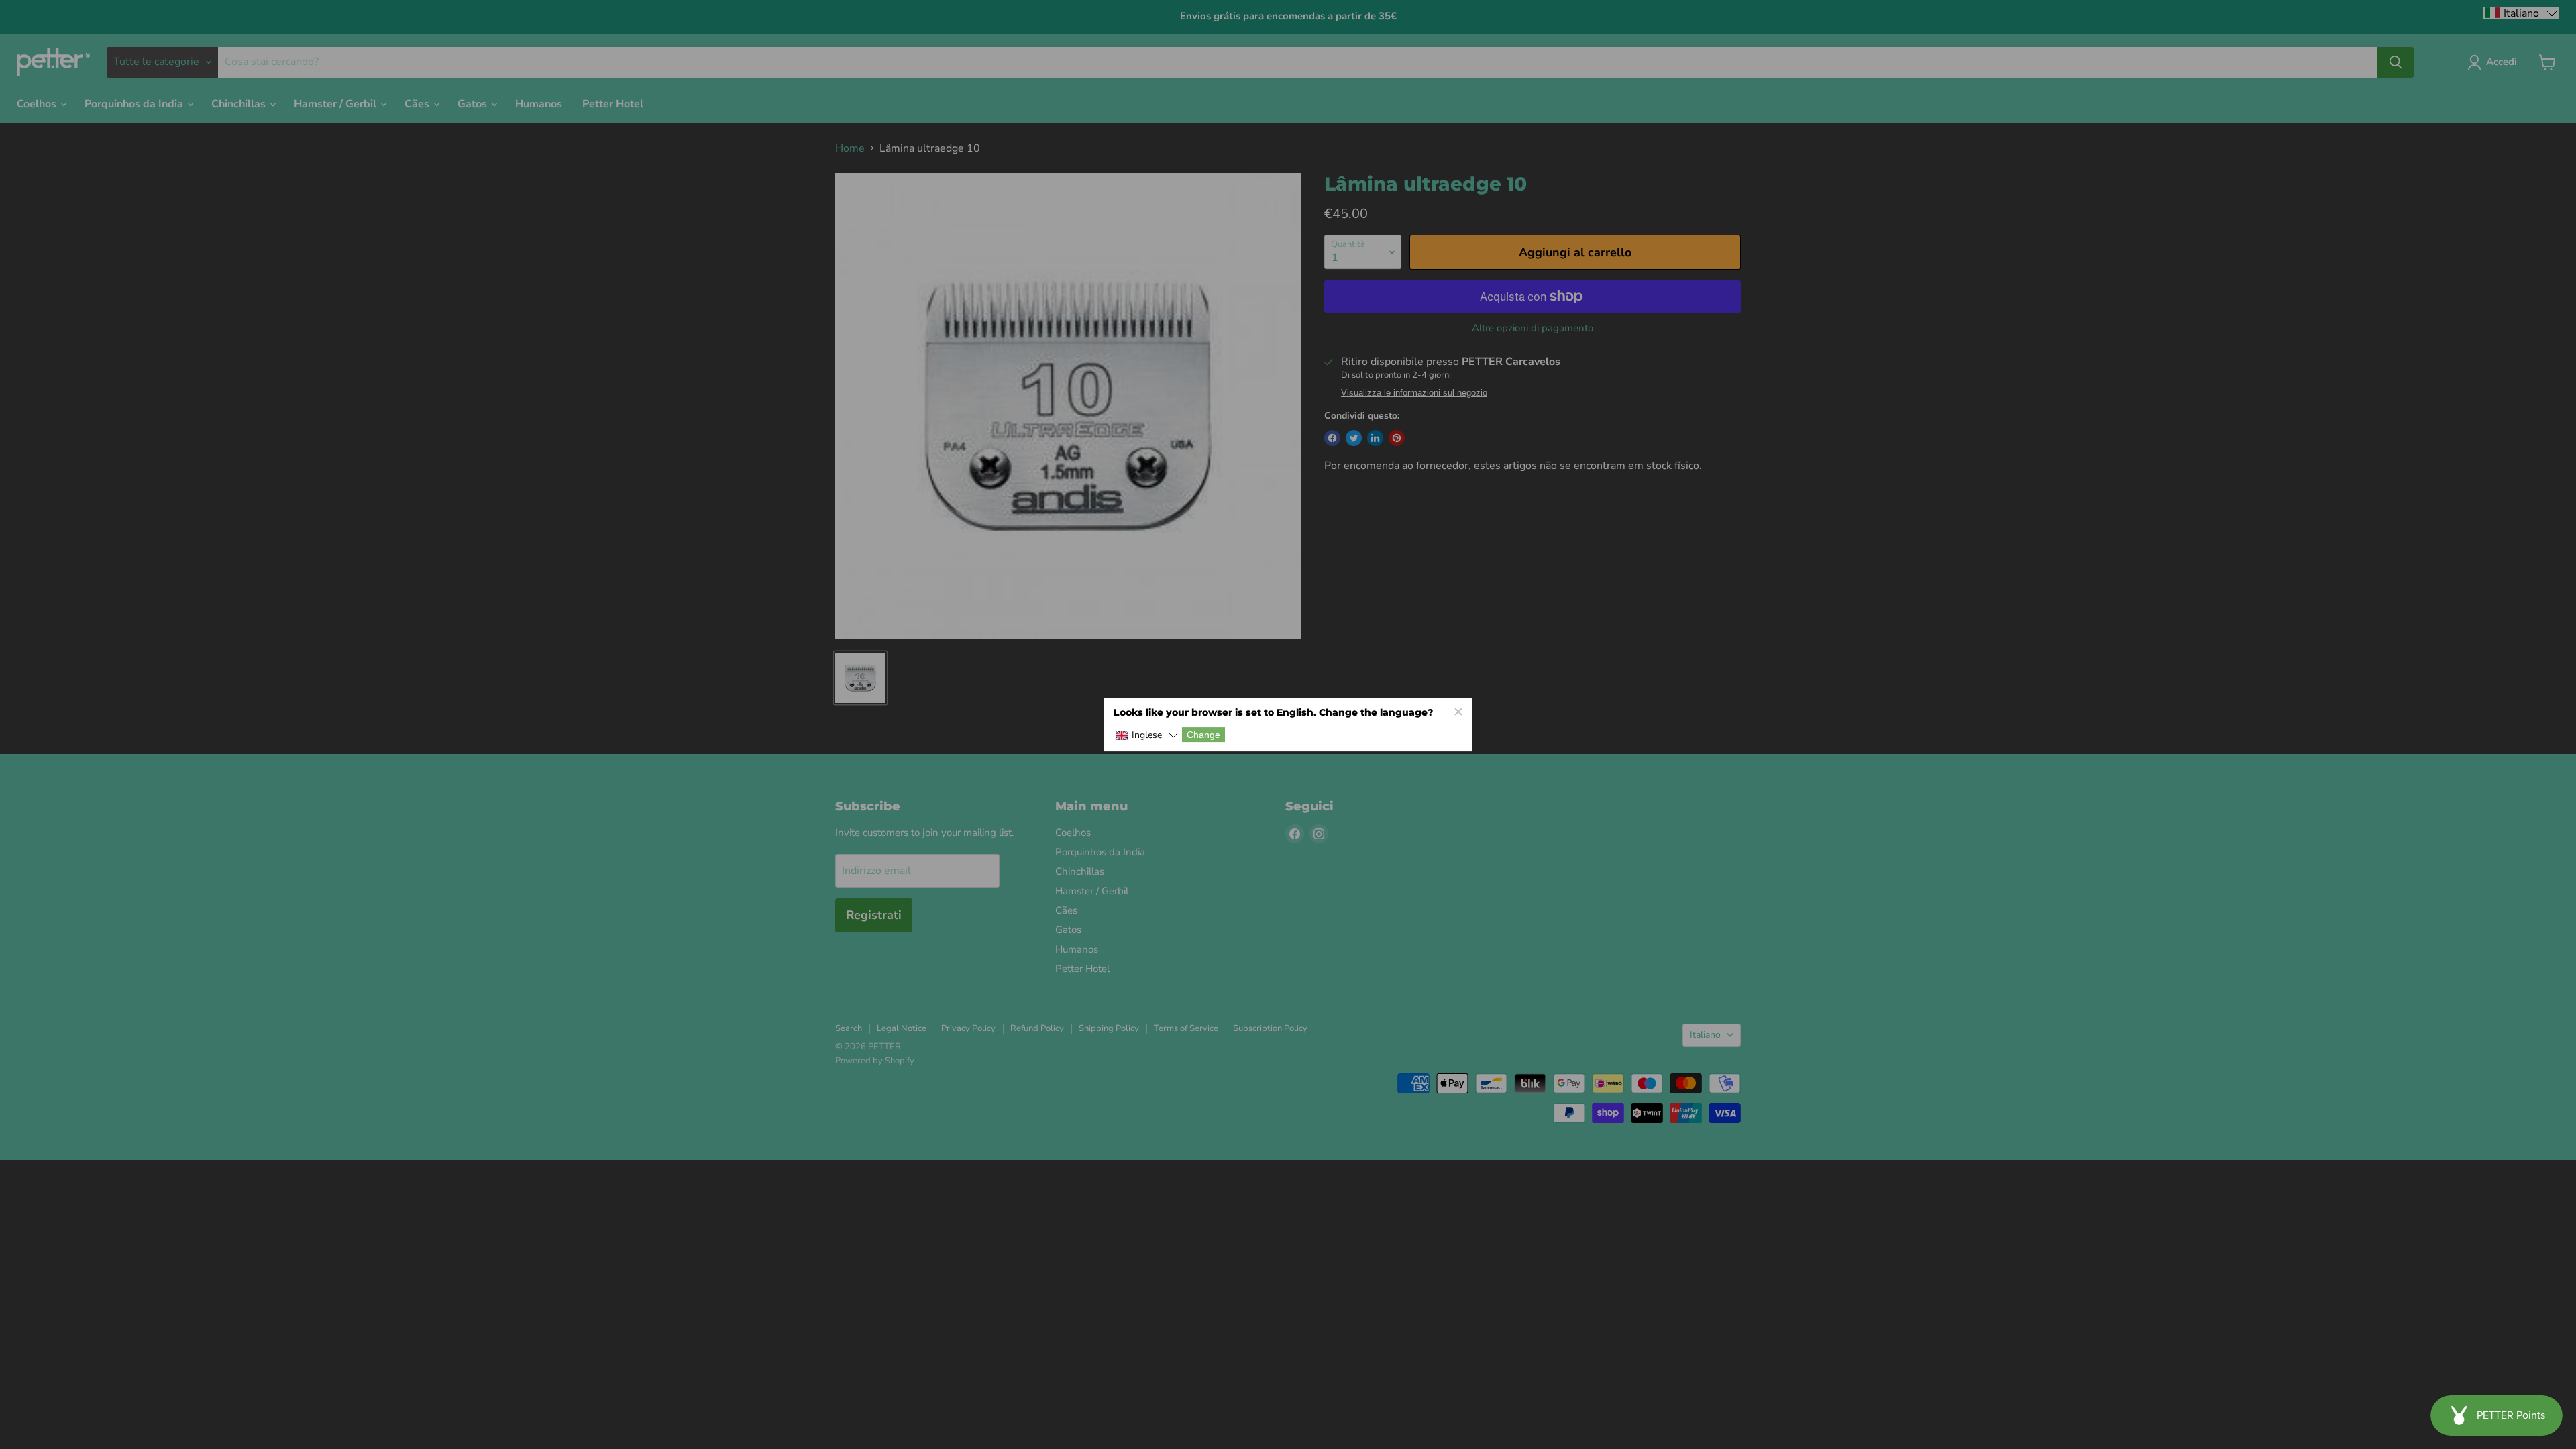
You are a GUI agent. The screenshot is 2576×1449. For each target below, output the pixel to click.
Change (1203, 735)
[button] (1146, 736)
